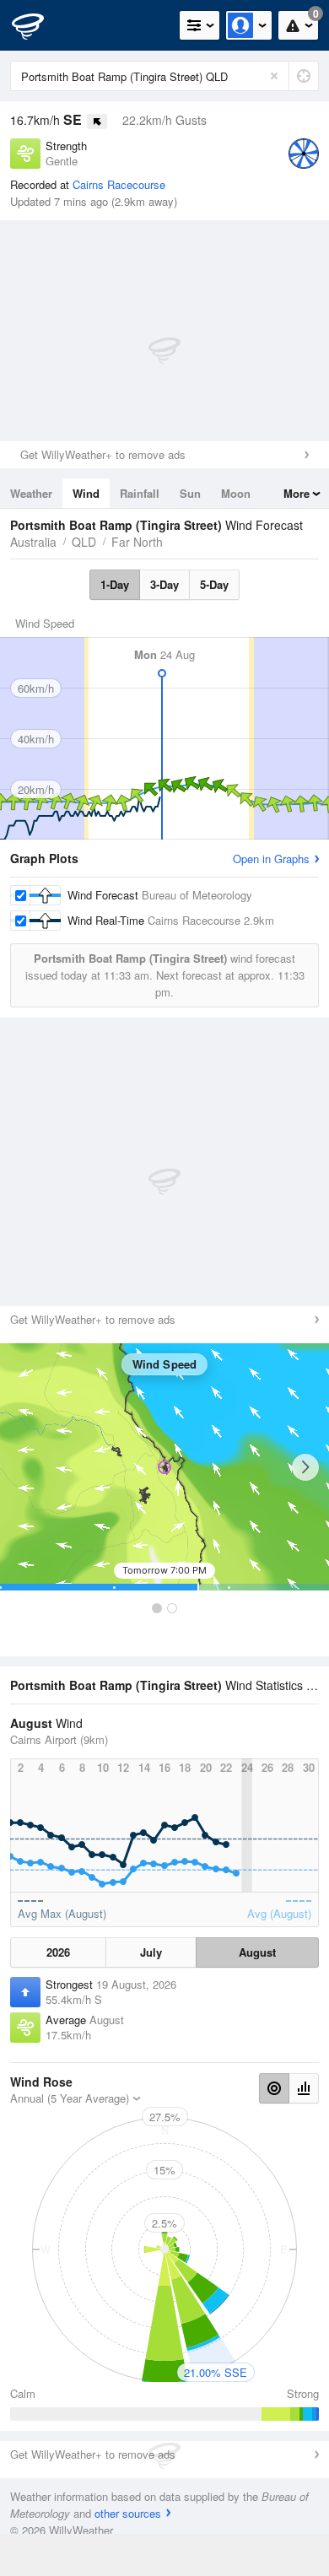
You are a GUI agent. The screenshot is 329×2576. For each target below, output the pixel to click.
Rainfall (140, 493)
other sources (128, 2513)
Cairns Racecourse (119, 184)
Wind (86, 493)
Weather (31, 493)
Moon (236, 493)
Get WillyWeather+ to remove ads (103, 454)
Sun (190, 493)
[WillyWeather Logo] (38, 25)
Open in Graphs (271, 859)
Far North (137, 542)
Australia (33, 542)
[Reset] (274, 76)
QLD (84, 542)
